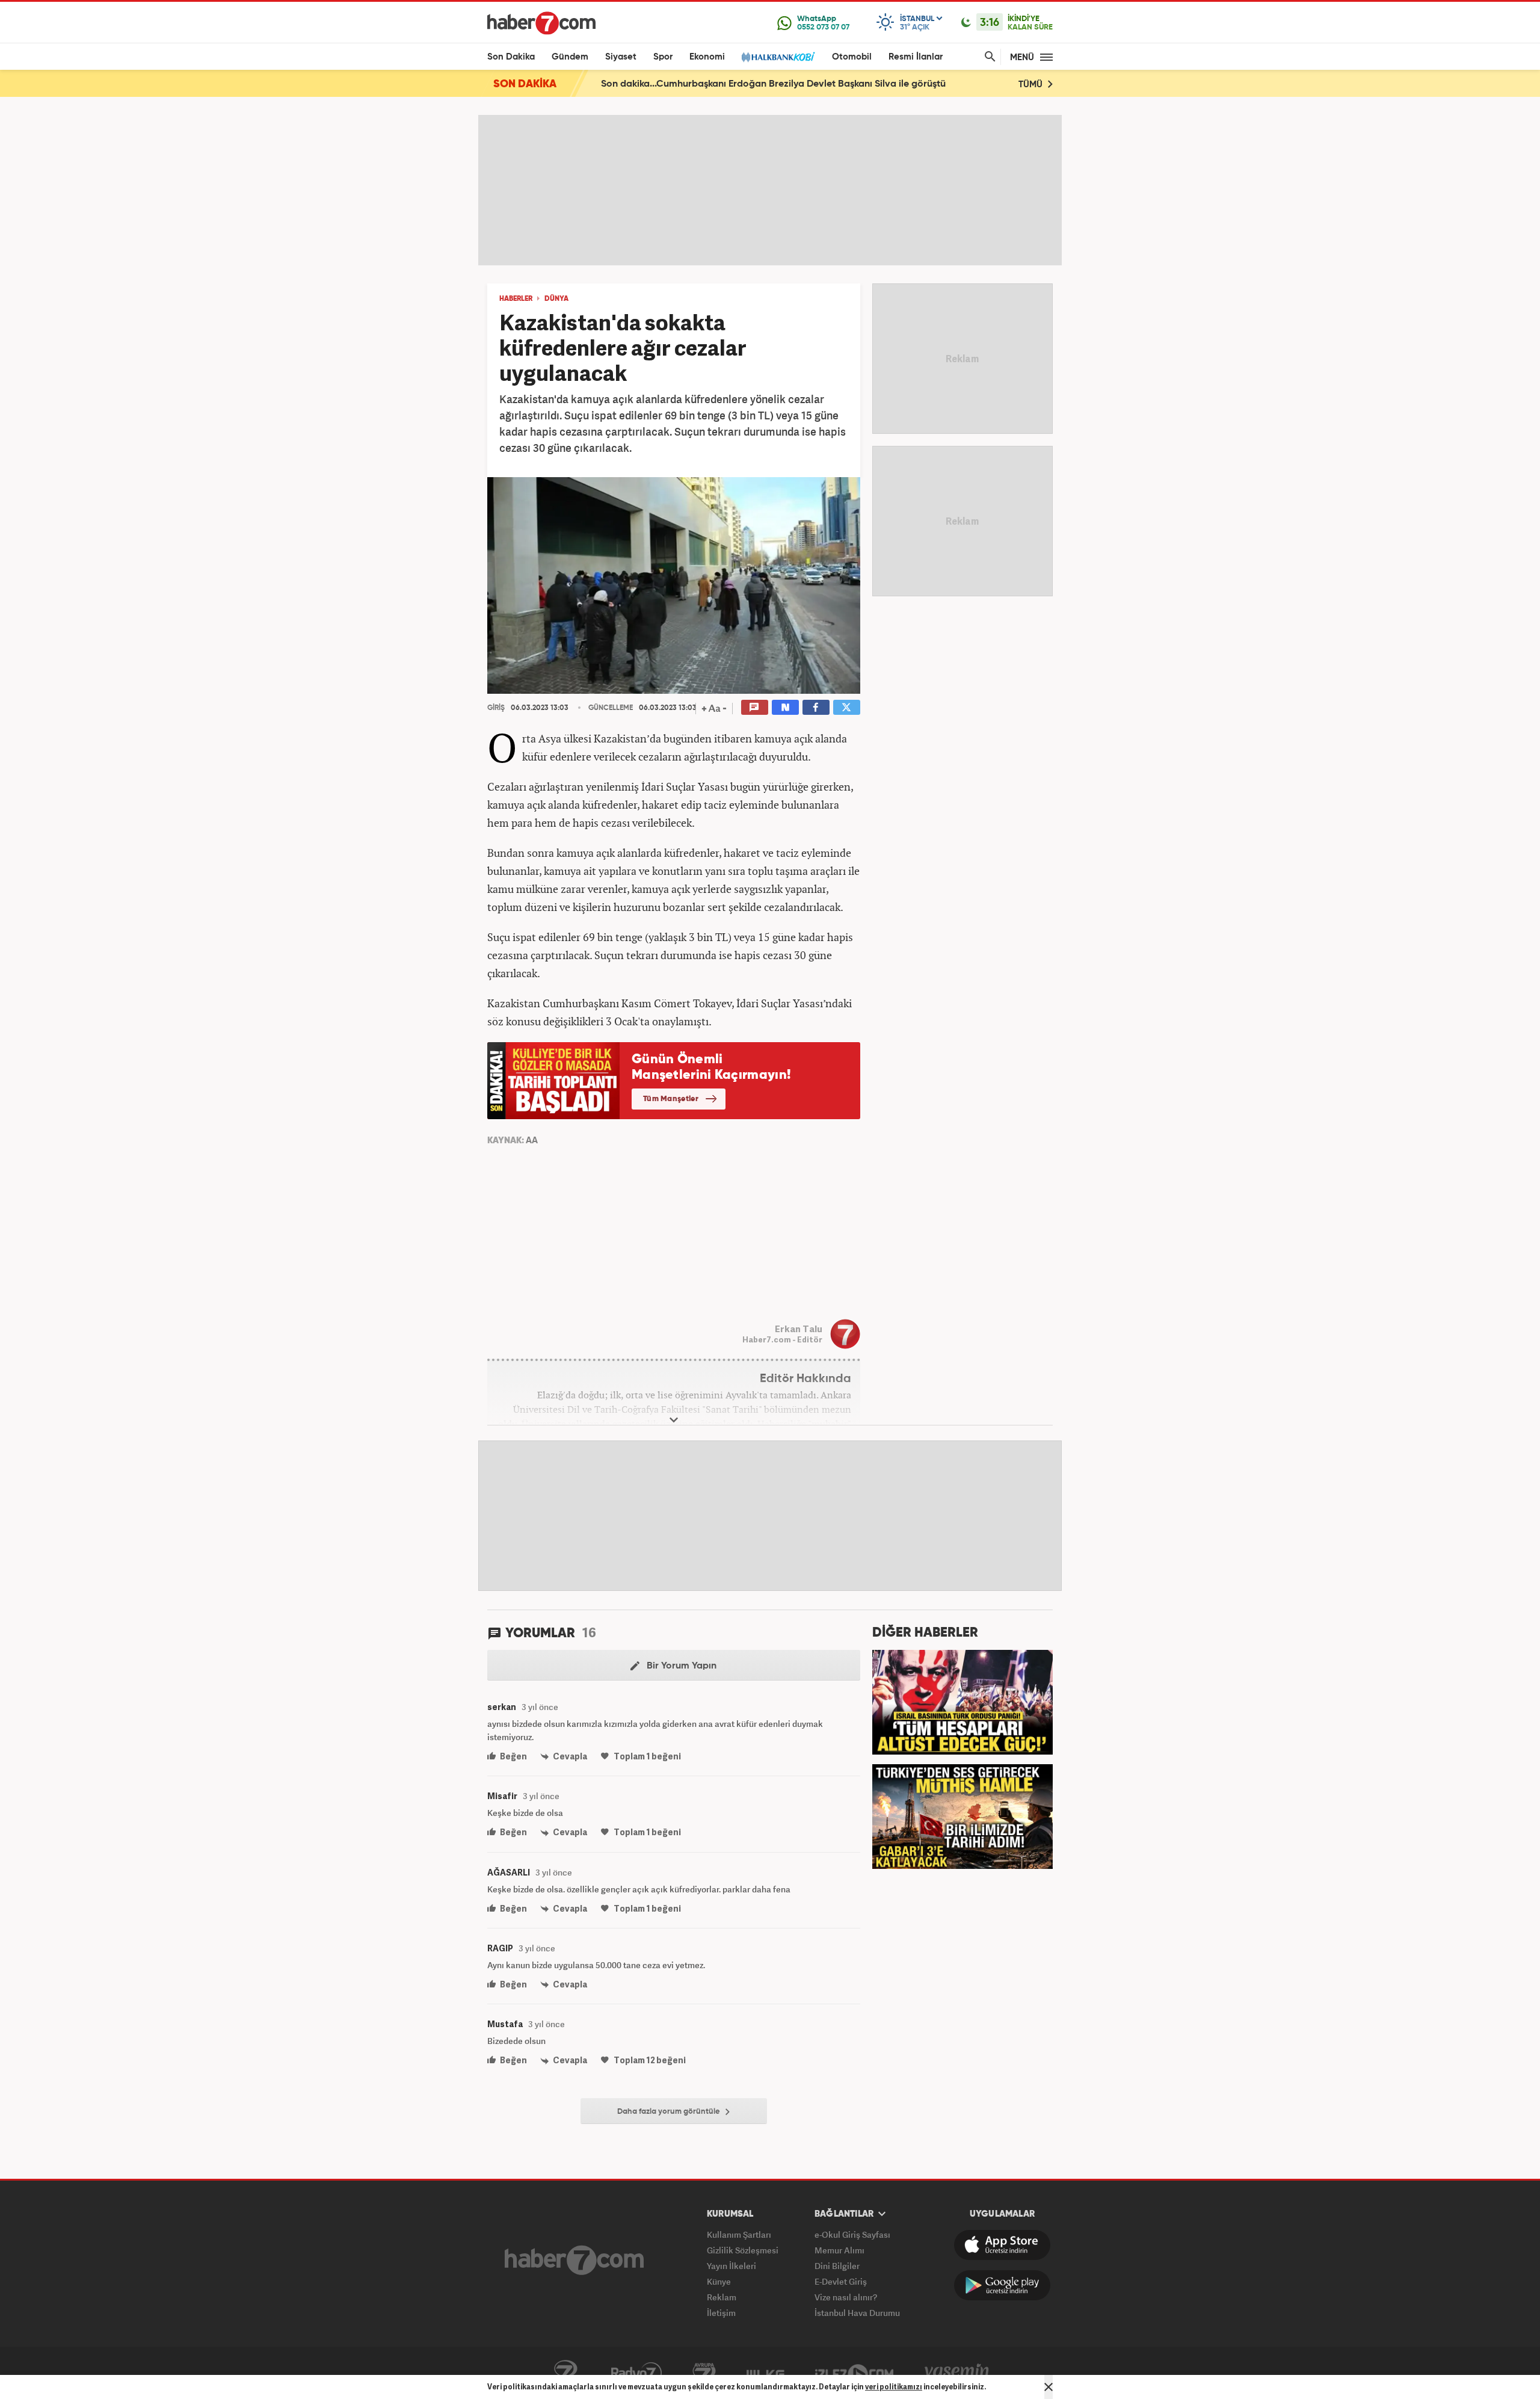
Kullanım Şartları (739, 2234)
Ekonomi (707, 57)
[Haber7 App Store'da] (1002, 2245)
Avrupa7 (704, 2373)
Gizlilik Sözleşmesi (743, 2250)
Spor (663, 57)
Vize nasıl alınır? (846, 2297)
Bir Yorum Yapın (680, 1666)
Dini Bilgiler (837, 2266)
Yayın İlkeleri (731, 2266)
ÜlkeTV (765, 2373)
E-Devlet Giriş (841, 2281)
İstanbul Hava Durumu (857, 2313)
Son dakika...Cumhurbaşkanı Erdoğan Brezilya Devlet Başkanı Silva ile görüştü (773, 84)
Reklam (722, 2297)
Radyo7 (636, 2373)
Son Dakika (511, 57)
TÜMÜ (1032, 85)
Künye (719, 2281)
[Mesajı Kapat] (1049, 2387)
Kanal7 (565, 2373)
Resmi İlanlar (916, 57)
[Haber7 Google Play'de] (1002, 2285)
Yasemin (957, 2373)
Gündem (570, 57)
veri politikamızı (894, 2387)
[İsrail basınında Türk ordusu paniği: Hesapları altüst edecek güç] (962, 1701)
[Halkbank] (778, 57)
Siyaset (621, 57)
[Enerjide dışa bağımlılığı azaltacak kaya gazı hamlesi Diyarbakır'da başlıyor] (962, 1815)
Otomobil (852, 57)
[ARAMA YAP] (988, 57)
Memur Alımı (839, 2250)
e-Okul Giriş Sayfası (852, 2234)
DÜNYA (556, 299)
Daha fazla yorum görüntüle (670, 2112)
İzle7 (854, 2373)
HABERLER (516, 299)
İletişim (721, 2313)
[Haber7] (541, 23)
